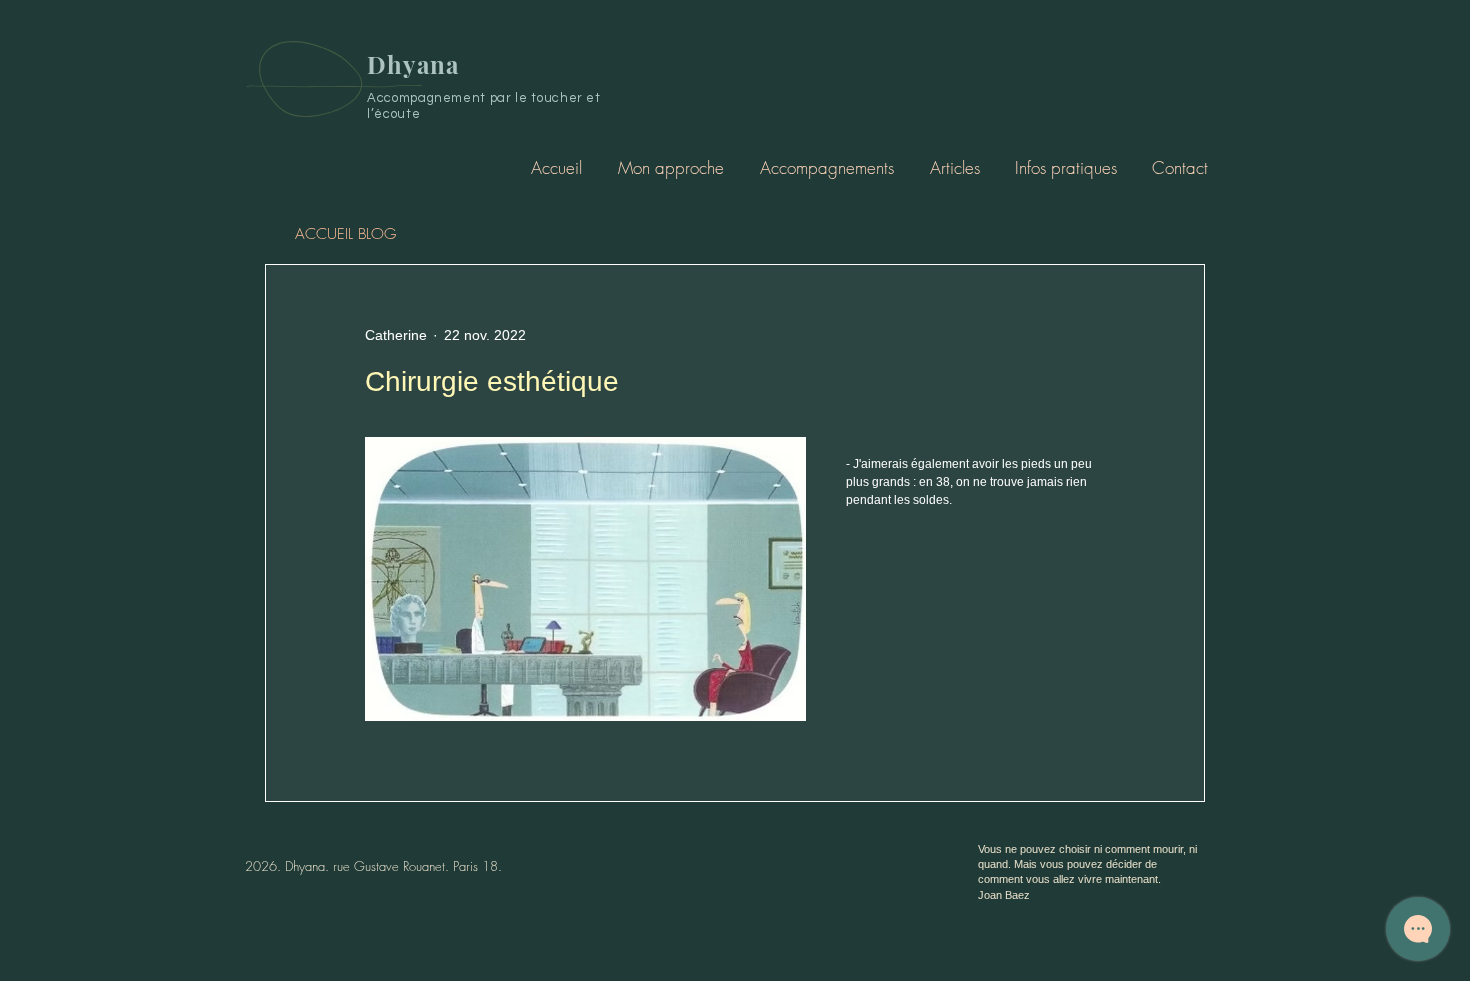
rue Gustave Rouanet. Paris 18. (417, 866)
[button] (826, 167)
